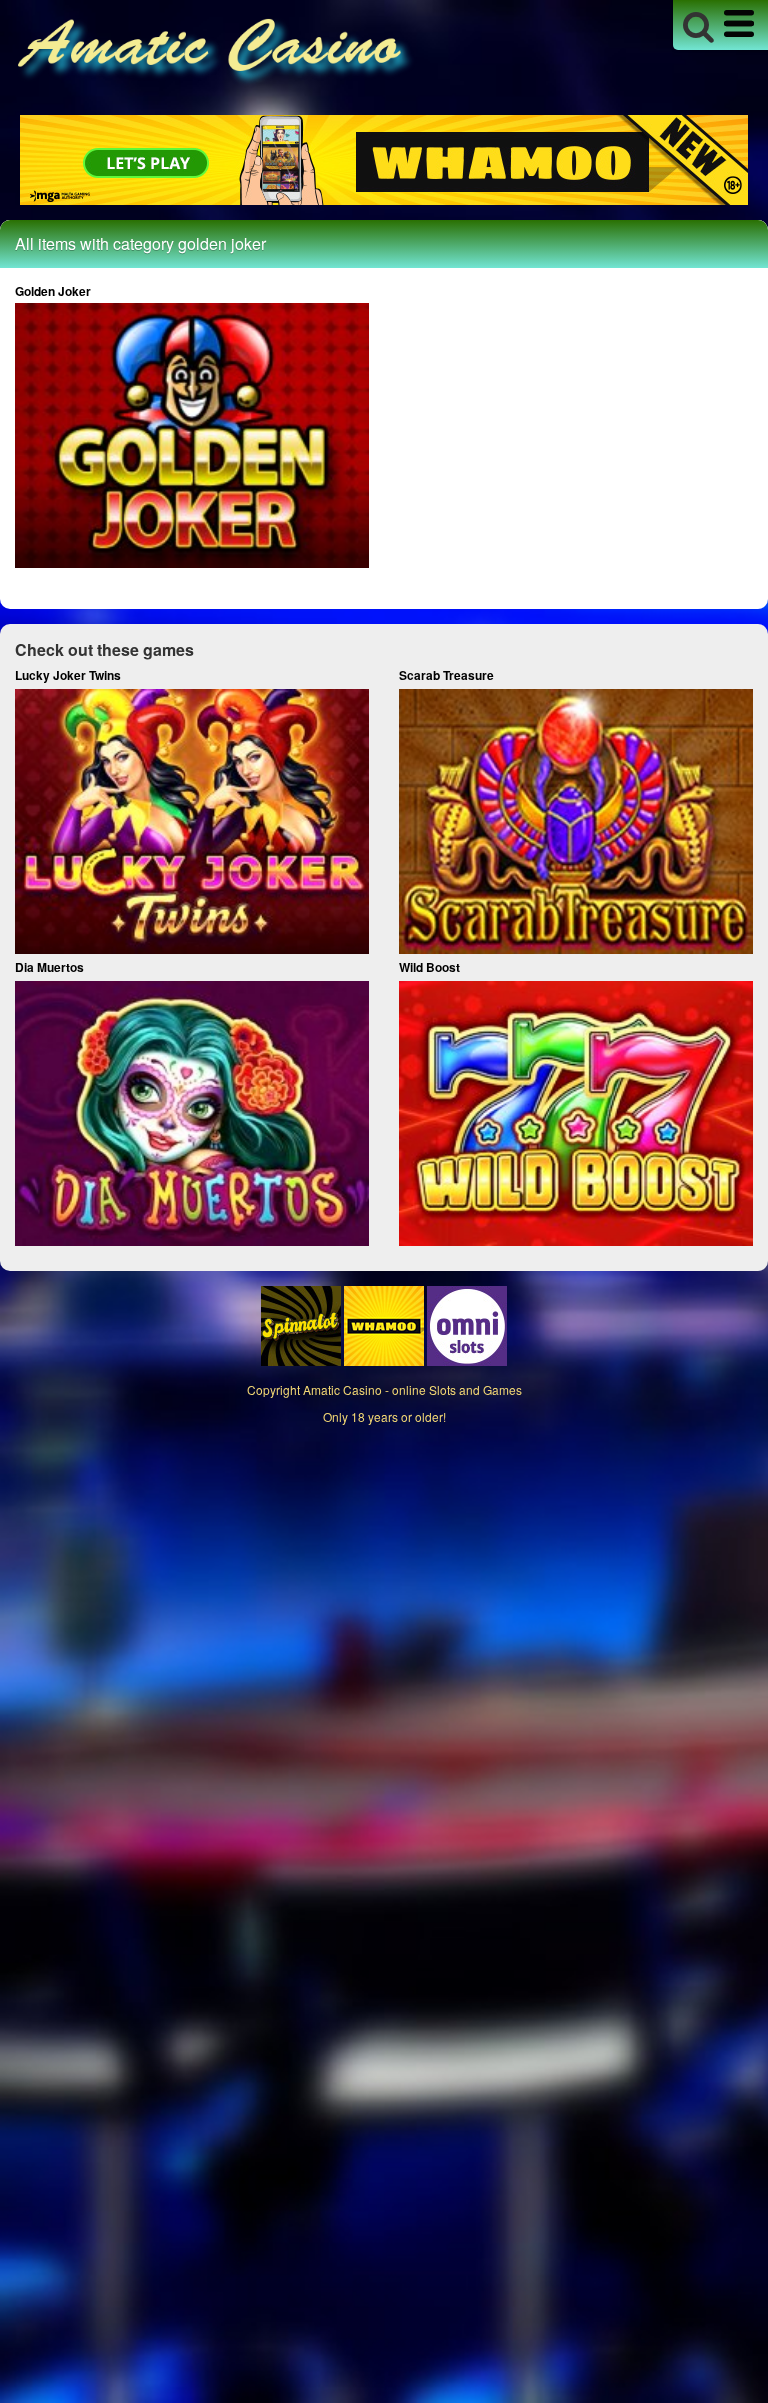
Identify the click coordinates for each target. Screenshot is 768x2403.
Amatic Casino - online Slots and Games (412, 1389)
